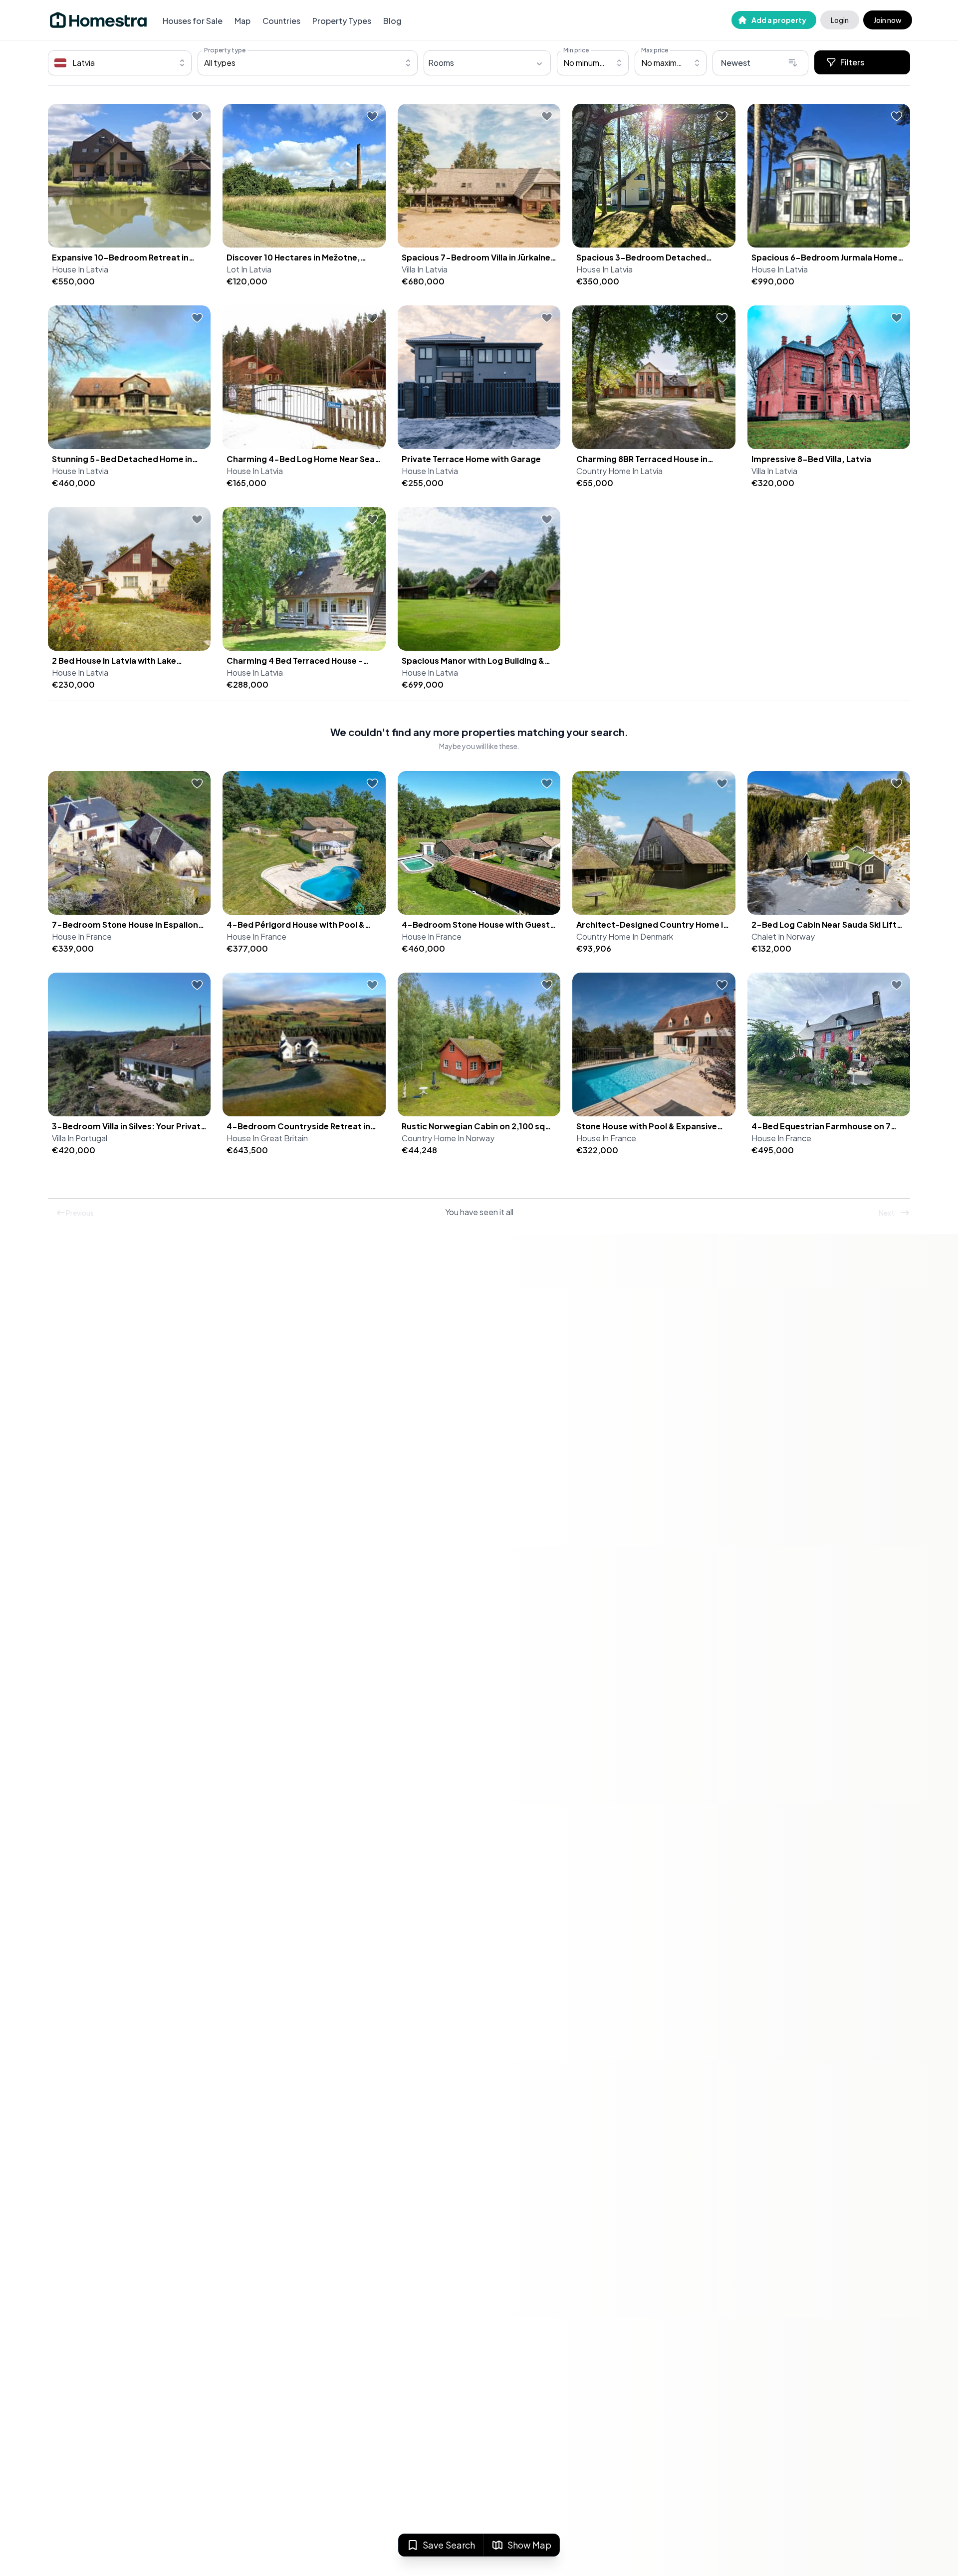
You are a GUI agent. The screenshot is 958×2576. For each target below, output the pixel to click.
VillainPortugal (80, 1138)
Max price (655, 50)
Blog (392, 21)
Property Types (342, 21)
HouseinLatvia (80, 269)
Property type (225, 50)
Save (449, 2545)
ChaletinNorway (783, 936)
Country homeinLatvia (619, 471)
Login (840, 20)
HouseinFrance (82, 936)
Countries (281, 21)
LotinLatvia (249, 269)
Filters (852, 62)
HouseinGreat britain (267, 1138)
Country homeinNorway (448, 1138)
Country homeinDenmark (625, 936)
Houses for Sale (193, 21)
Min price (576, 50)
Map (242, 21)
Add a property (779, 20)
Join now (888, 20)
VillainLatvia (425, 269)
